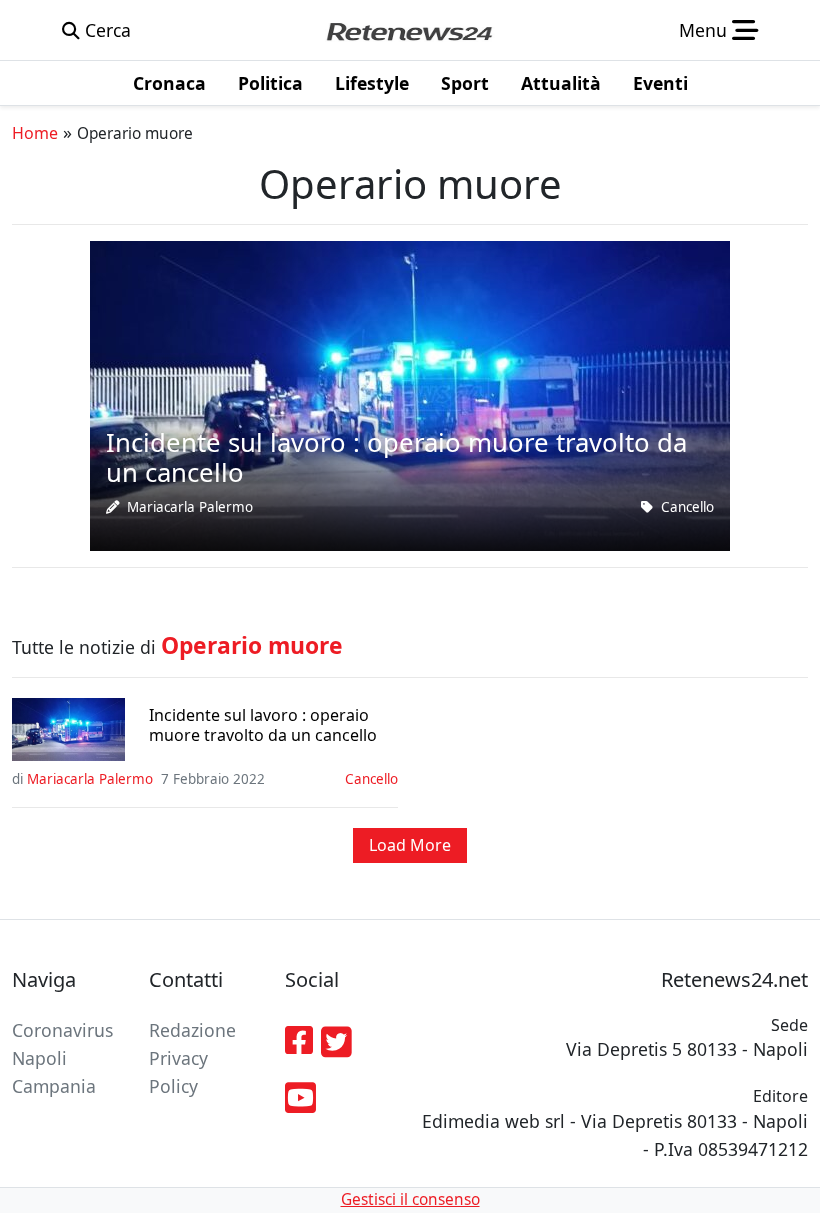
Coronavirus (62, 1030)
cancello (687, 507)
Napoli (39, 1058)
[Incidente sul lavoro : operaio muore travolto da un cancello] (410, 394)
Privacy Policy (178, 1072)
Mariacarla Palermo (190, 507)
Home (35, 133)
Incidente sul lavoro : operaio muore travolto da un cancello (263, 725)
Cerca (105, 30)
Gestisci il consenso (410, 1199)
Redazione (192, 1030)
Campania (54, 1086)
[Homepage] (409, 30)
